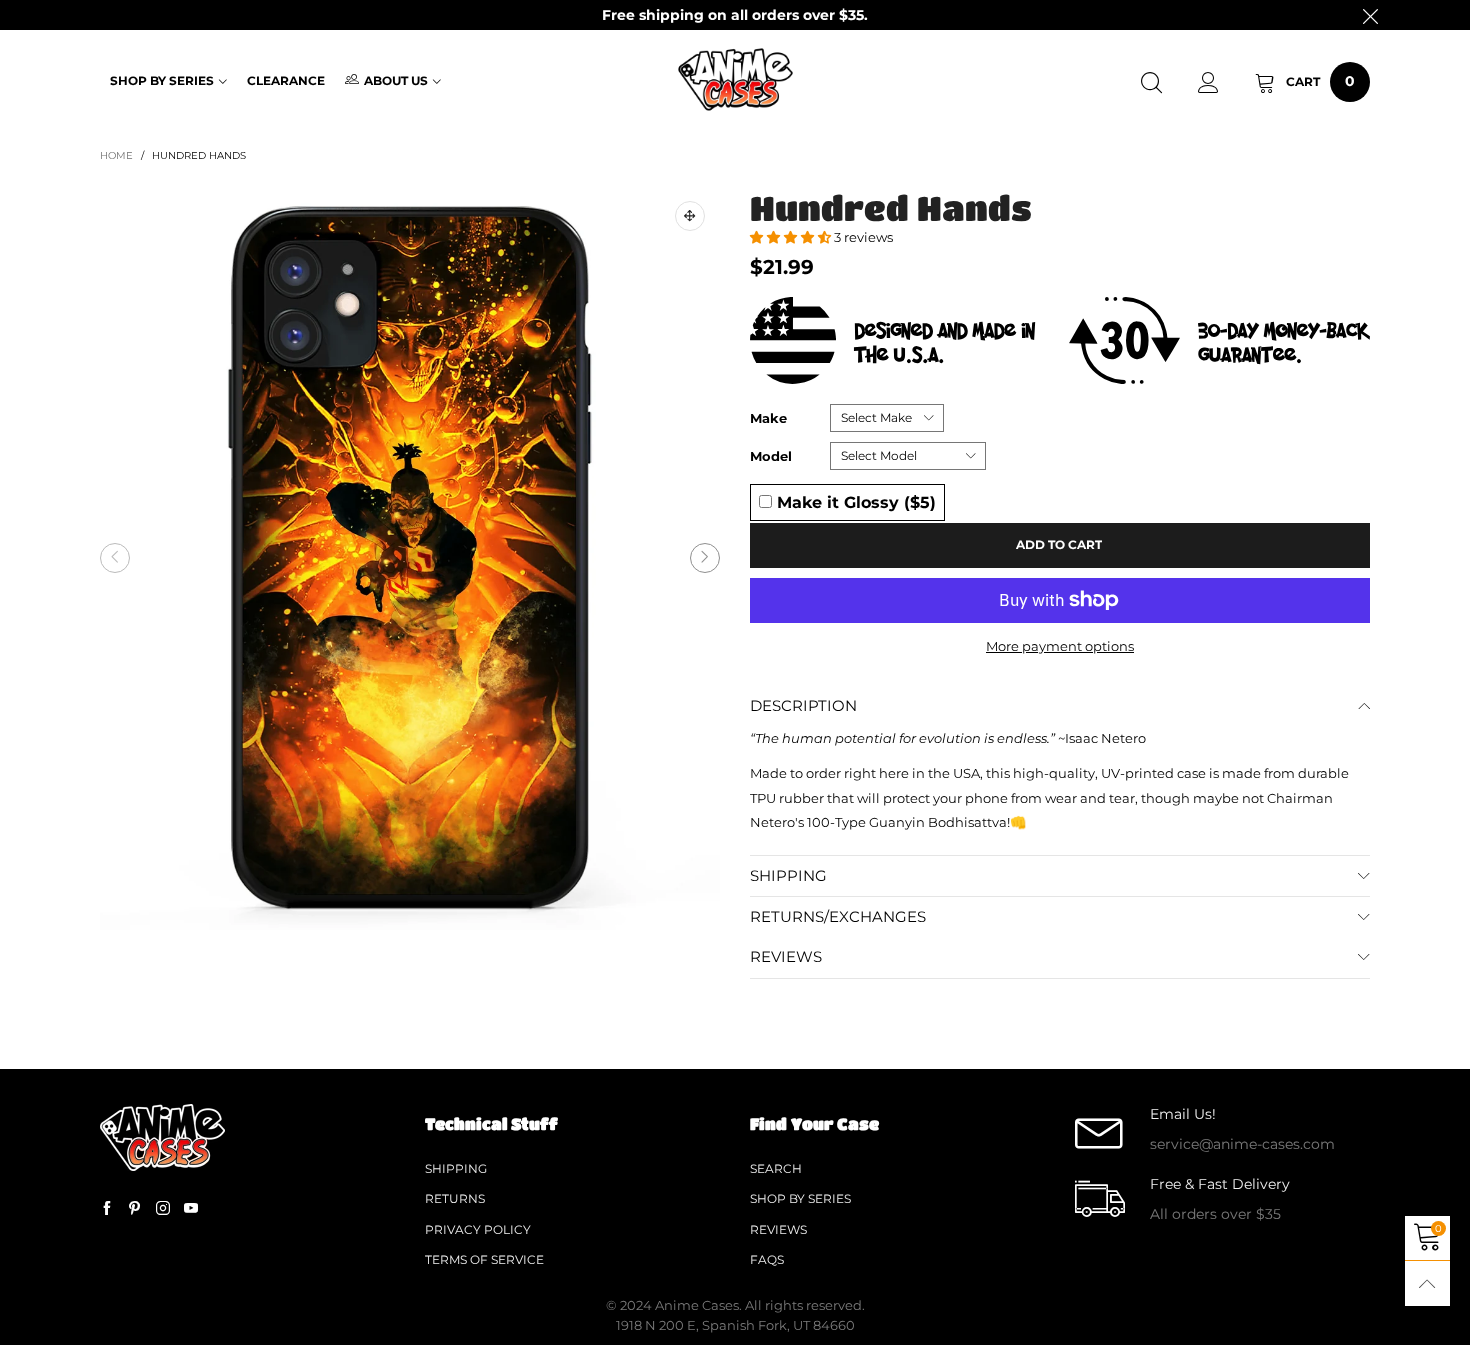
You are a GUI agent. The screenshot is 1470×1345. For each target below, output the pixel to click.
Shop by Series (162, 80)
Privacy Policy (478, 1229)
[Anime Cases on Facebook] (107, 1209)
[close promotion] (1370, 15)
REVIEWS (786, 956)
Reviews (778, 1229)
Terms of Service (484, 1259)
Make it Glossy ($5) (854, 502)
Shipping (456, 1168)
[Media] (690, 216)
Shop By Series (800, 1198)
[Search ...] (1151, 82)
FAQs (767, 1259)
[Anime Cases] (735, 80)
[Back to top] (1427, 1283)
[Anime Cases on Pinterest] (135, 1209)
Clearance (286, 80)
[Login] (1208, 82)
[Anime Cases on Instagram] (163, 1209)
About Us (396, 80)
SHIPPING (788, 875)
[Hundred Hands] (410, 558)
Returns (455, 1198)
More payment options (1060, 646)
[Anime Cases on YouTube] (191, 1209)
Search (776, 1168)
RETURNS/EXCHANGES (838, 916)
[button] (115, 558)
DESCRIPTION (803, 705)
